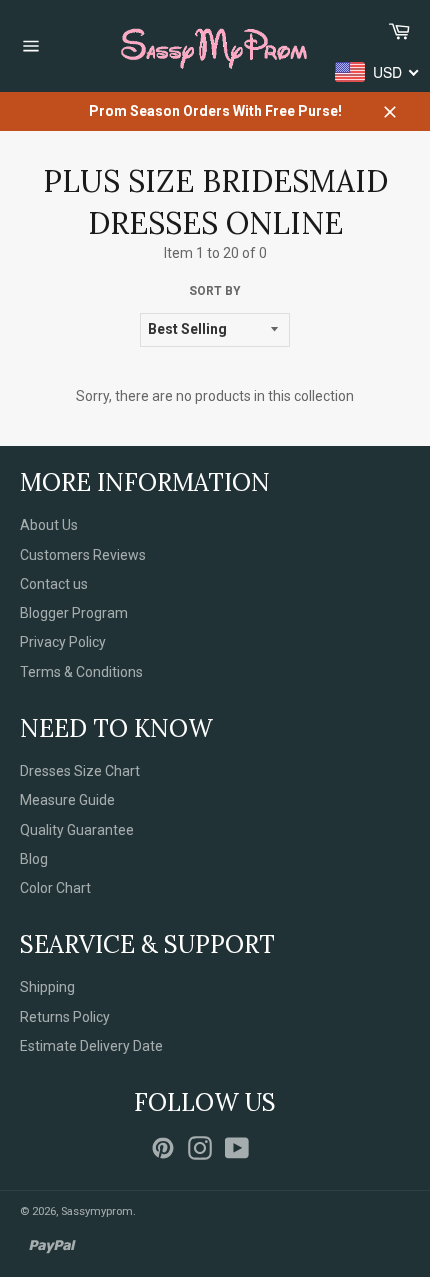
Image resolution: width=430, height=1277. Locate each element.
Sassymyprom (97, 1211)
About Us (49, 525)
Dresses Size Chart (80, 771)
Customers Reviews (83, 555)
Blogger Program (74, 613)
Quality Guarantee (77, 830)
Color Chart (55, 888)
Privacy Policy (63, 642)
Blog (34, 859)
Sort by (215, 291)
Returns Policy (65, 1017)
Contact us (54, 584)
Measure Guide (67, 800)
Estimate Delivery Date (91, 1046)
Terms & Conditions (81, 672)
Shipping (47, 987)
